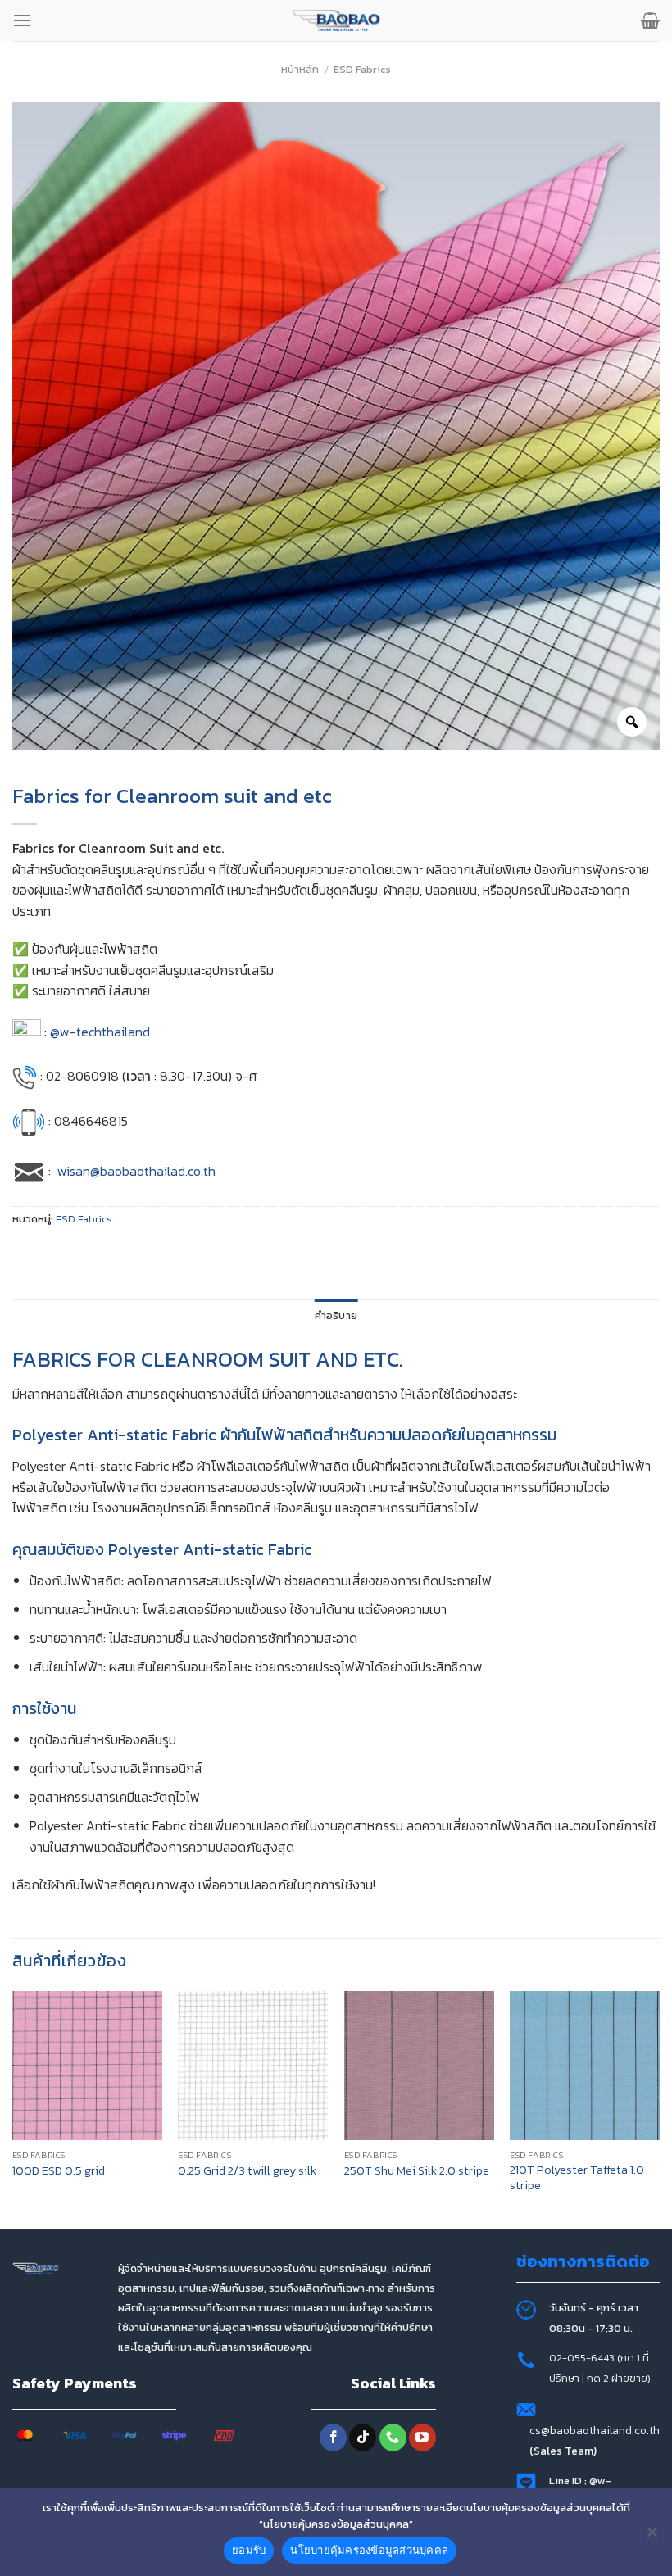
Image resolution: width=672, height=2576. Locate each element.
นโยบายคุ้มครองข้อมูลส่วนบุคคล (369, 2550)
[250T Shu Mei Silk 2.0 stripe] (419, 2066)
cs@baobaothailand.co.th (595, 2430)
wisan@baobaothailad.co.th (136, 1171)
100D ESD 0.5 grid (59, 2171)
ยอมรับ (249, 2550)
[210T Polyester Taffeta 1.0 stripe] (585, 2066)
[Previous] (13, 2109)
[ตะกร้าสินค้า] (650, 20)
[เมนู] (22, 20)
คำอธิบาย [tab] (336, 1315)
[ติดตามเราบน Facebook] (333, 2438)
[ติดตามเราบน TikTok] (363, 2438)
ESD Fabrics (362, 69)
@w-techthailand (100, 1032)
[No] (652, 2537)
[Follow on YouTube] (422, 2438)
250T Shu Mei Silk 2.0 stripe (417, 2171)
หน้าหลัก (300, 69)
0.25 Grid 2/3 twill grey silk (247, 2171)
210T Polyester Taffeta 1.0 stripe (577, 2177)
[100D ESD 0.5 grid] (87, 2066)
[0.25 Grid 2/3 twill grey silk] (253, 2066)
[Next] (659, 2109)
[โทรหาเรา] (393, 2438)
